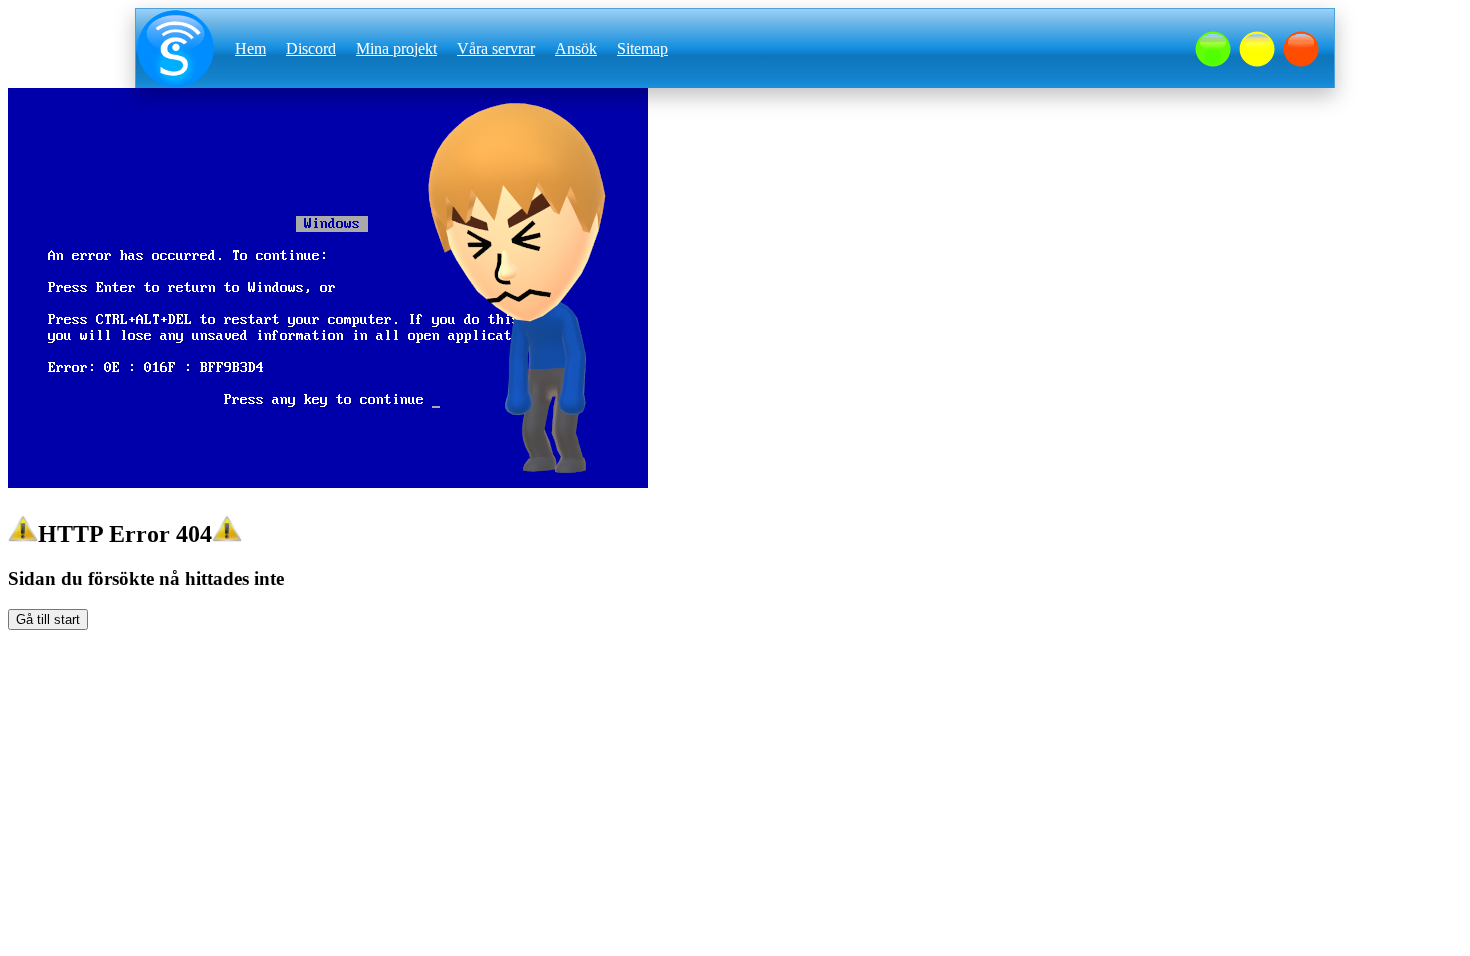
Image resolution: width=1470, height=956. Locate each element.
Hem (250, 48)
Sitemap (642, 48)
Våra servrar (496, 48)
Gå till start (48, 619)
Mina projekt (396, 48)
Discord (311, 48)
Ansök (576, 48)
